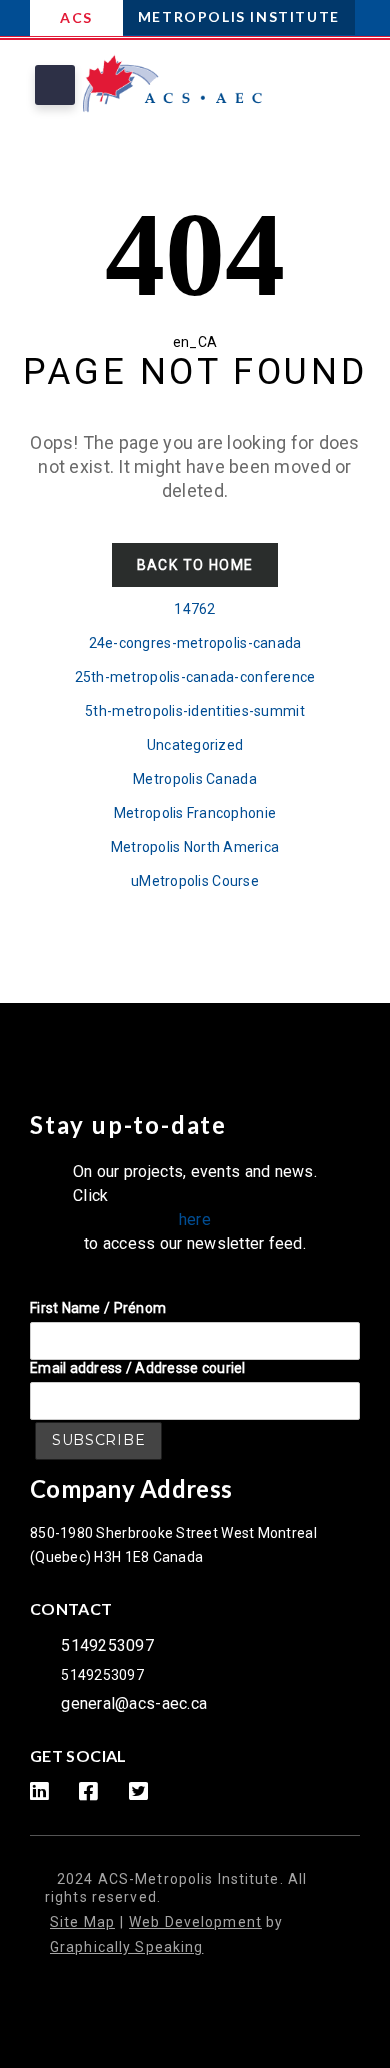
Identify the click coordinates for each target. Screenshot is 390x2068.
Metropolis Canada (195, 779)
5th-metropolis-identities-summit (195, 711)
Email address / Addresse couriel (138, 1368)
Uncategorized (195, 745)
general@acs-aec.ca (134, 1703)
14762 (194, 609)
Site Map (82, 1922)
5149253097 (107, 1645)
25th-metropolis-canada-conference (195, 677)
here (195, 1219)
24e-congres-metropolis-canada (195, 643)
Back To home (195, 565)
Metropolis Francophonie (195, 813)
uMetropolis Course (195, 881)
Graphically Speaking (126, 1947)
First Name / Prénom (98, 1308)
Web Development (195, 1922)
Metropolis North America (195, 847)
